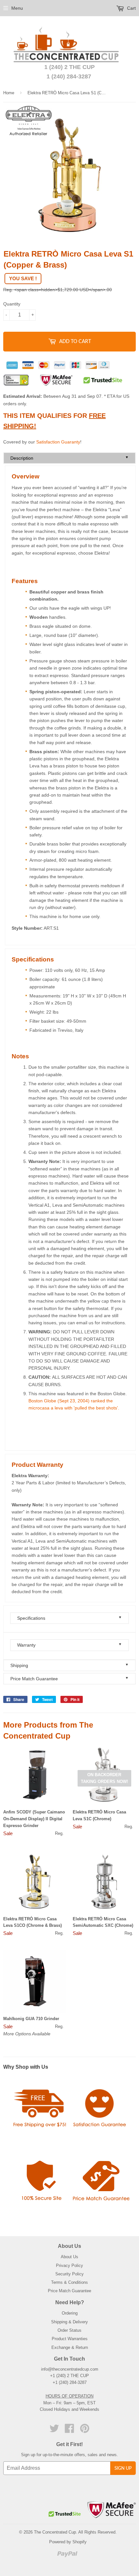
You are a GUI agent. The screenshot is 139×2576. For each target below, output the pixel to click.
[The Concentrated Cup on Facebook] (69, 2431)
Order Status (69, 2330)
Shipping (69, 1665)
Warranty (69, 1645)
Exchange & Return (70, 2347)
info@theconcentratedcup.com (70, 2369)
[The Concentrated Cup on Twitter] (54, 2431)
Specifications (69, 1618)
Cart (131, 8)
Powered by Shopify (68, 2542)
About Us (69, 2257)
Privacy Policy (69, 2265)
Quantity (12, 304)
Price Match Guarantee (69, 1679)
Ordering (70, 2313)
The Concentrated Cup (55, 2532)
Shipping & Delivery (69, 2322)
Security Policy (69, 2274)
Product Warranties (70, 2339)
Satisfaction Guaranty (58, 442)
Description (69, 458)
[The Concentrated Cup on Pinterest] (85, 2431)
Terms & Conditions (69, 2282)
